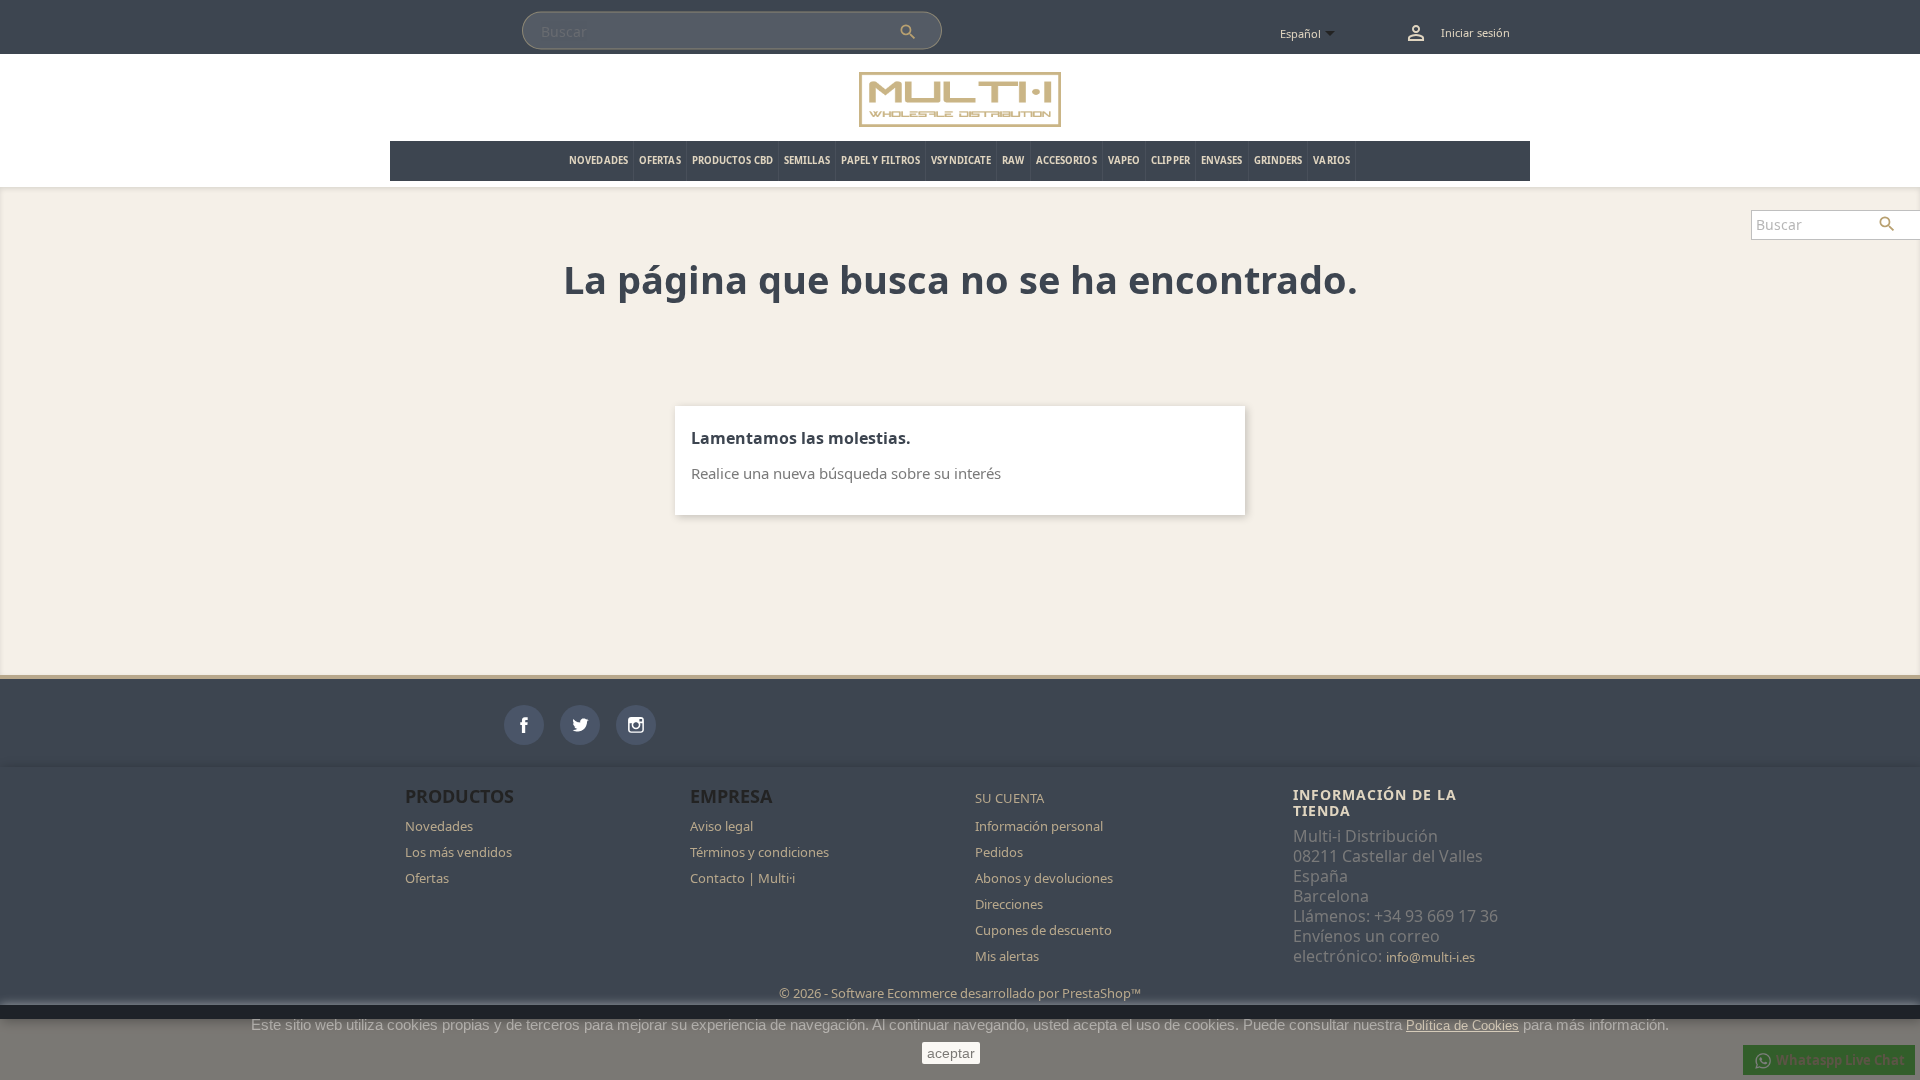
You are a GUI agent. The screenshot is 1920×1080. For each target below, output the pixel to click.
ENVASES (1222, 160)
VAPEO (1124, 160)
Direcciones (1009, 904)
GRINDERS (1278, 160)
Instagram (636, 725)
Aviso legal (721, 826)
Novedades (439, 826)
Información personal (1039, 826)
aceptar (951, 1053)
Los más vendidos (458, 852)
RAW (1013, 160)
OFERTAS (660, 160)
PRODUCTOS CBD (732, 160)
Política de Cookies (1462, 1025)
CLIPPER (1170, 160)
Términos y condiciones (759, 852)
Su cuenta (1009, 798)
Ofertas (427, 878)
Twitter (580, 725)
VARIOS (1331, 160)
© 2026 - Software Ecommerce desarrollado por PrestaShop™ (960, 993)
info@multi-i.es (1430, 957)
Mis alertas (1007, 956)
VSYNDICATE (961, 160)
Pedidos (999, 852)
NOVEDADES (598, 160)
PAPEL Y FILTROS (881, 160)
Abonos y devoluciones (1044, 878)
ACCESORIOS (1066, 160)
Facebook (524, 725)
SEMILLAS (807, 160)
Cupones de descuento (1043, 930)
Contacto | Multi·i (742, 878)
